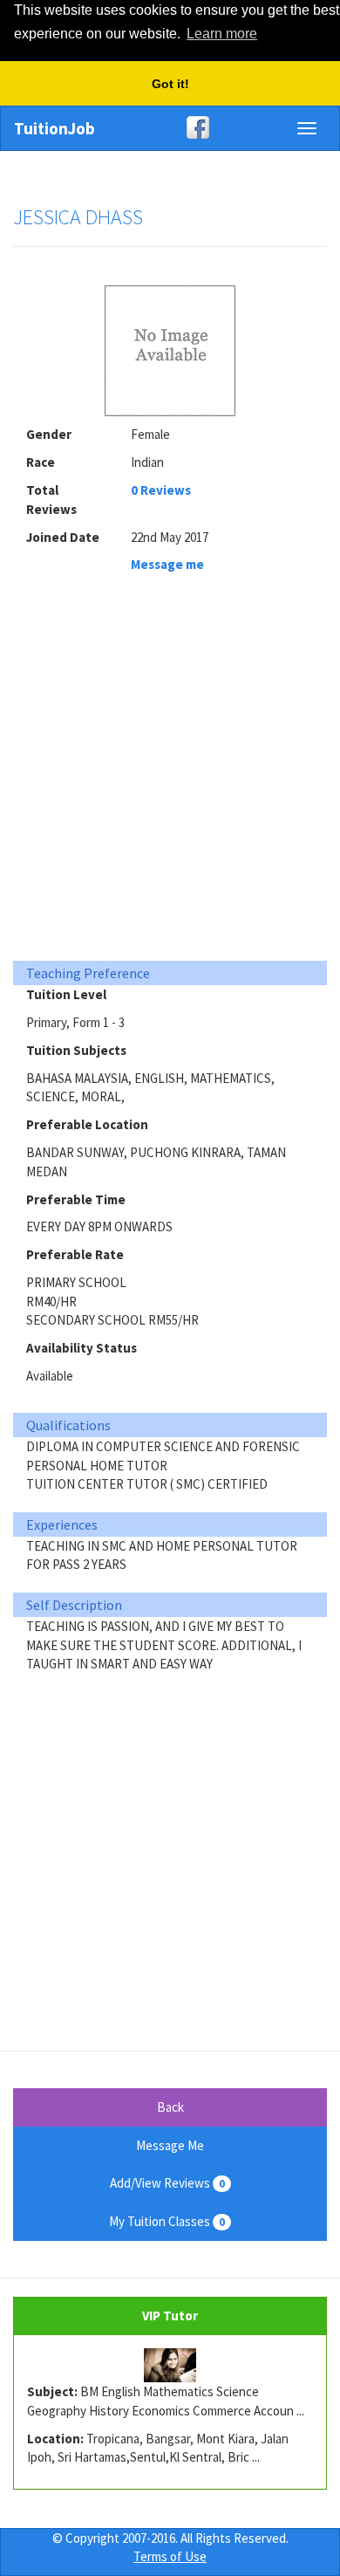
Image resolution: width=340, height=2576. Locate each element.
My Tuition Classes (167, 2221)
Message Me (170, 2145)
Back (170, 2107)
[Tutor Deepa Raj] (170, 2366)
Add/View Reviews (167, 2183)
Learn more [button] (222, 34)
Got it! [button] (170, 84)
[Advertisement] (170, 772)
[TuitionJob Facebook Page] (170, 127)
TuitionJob (54, 128)
